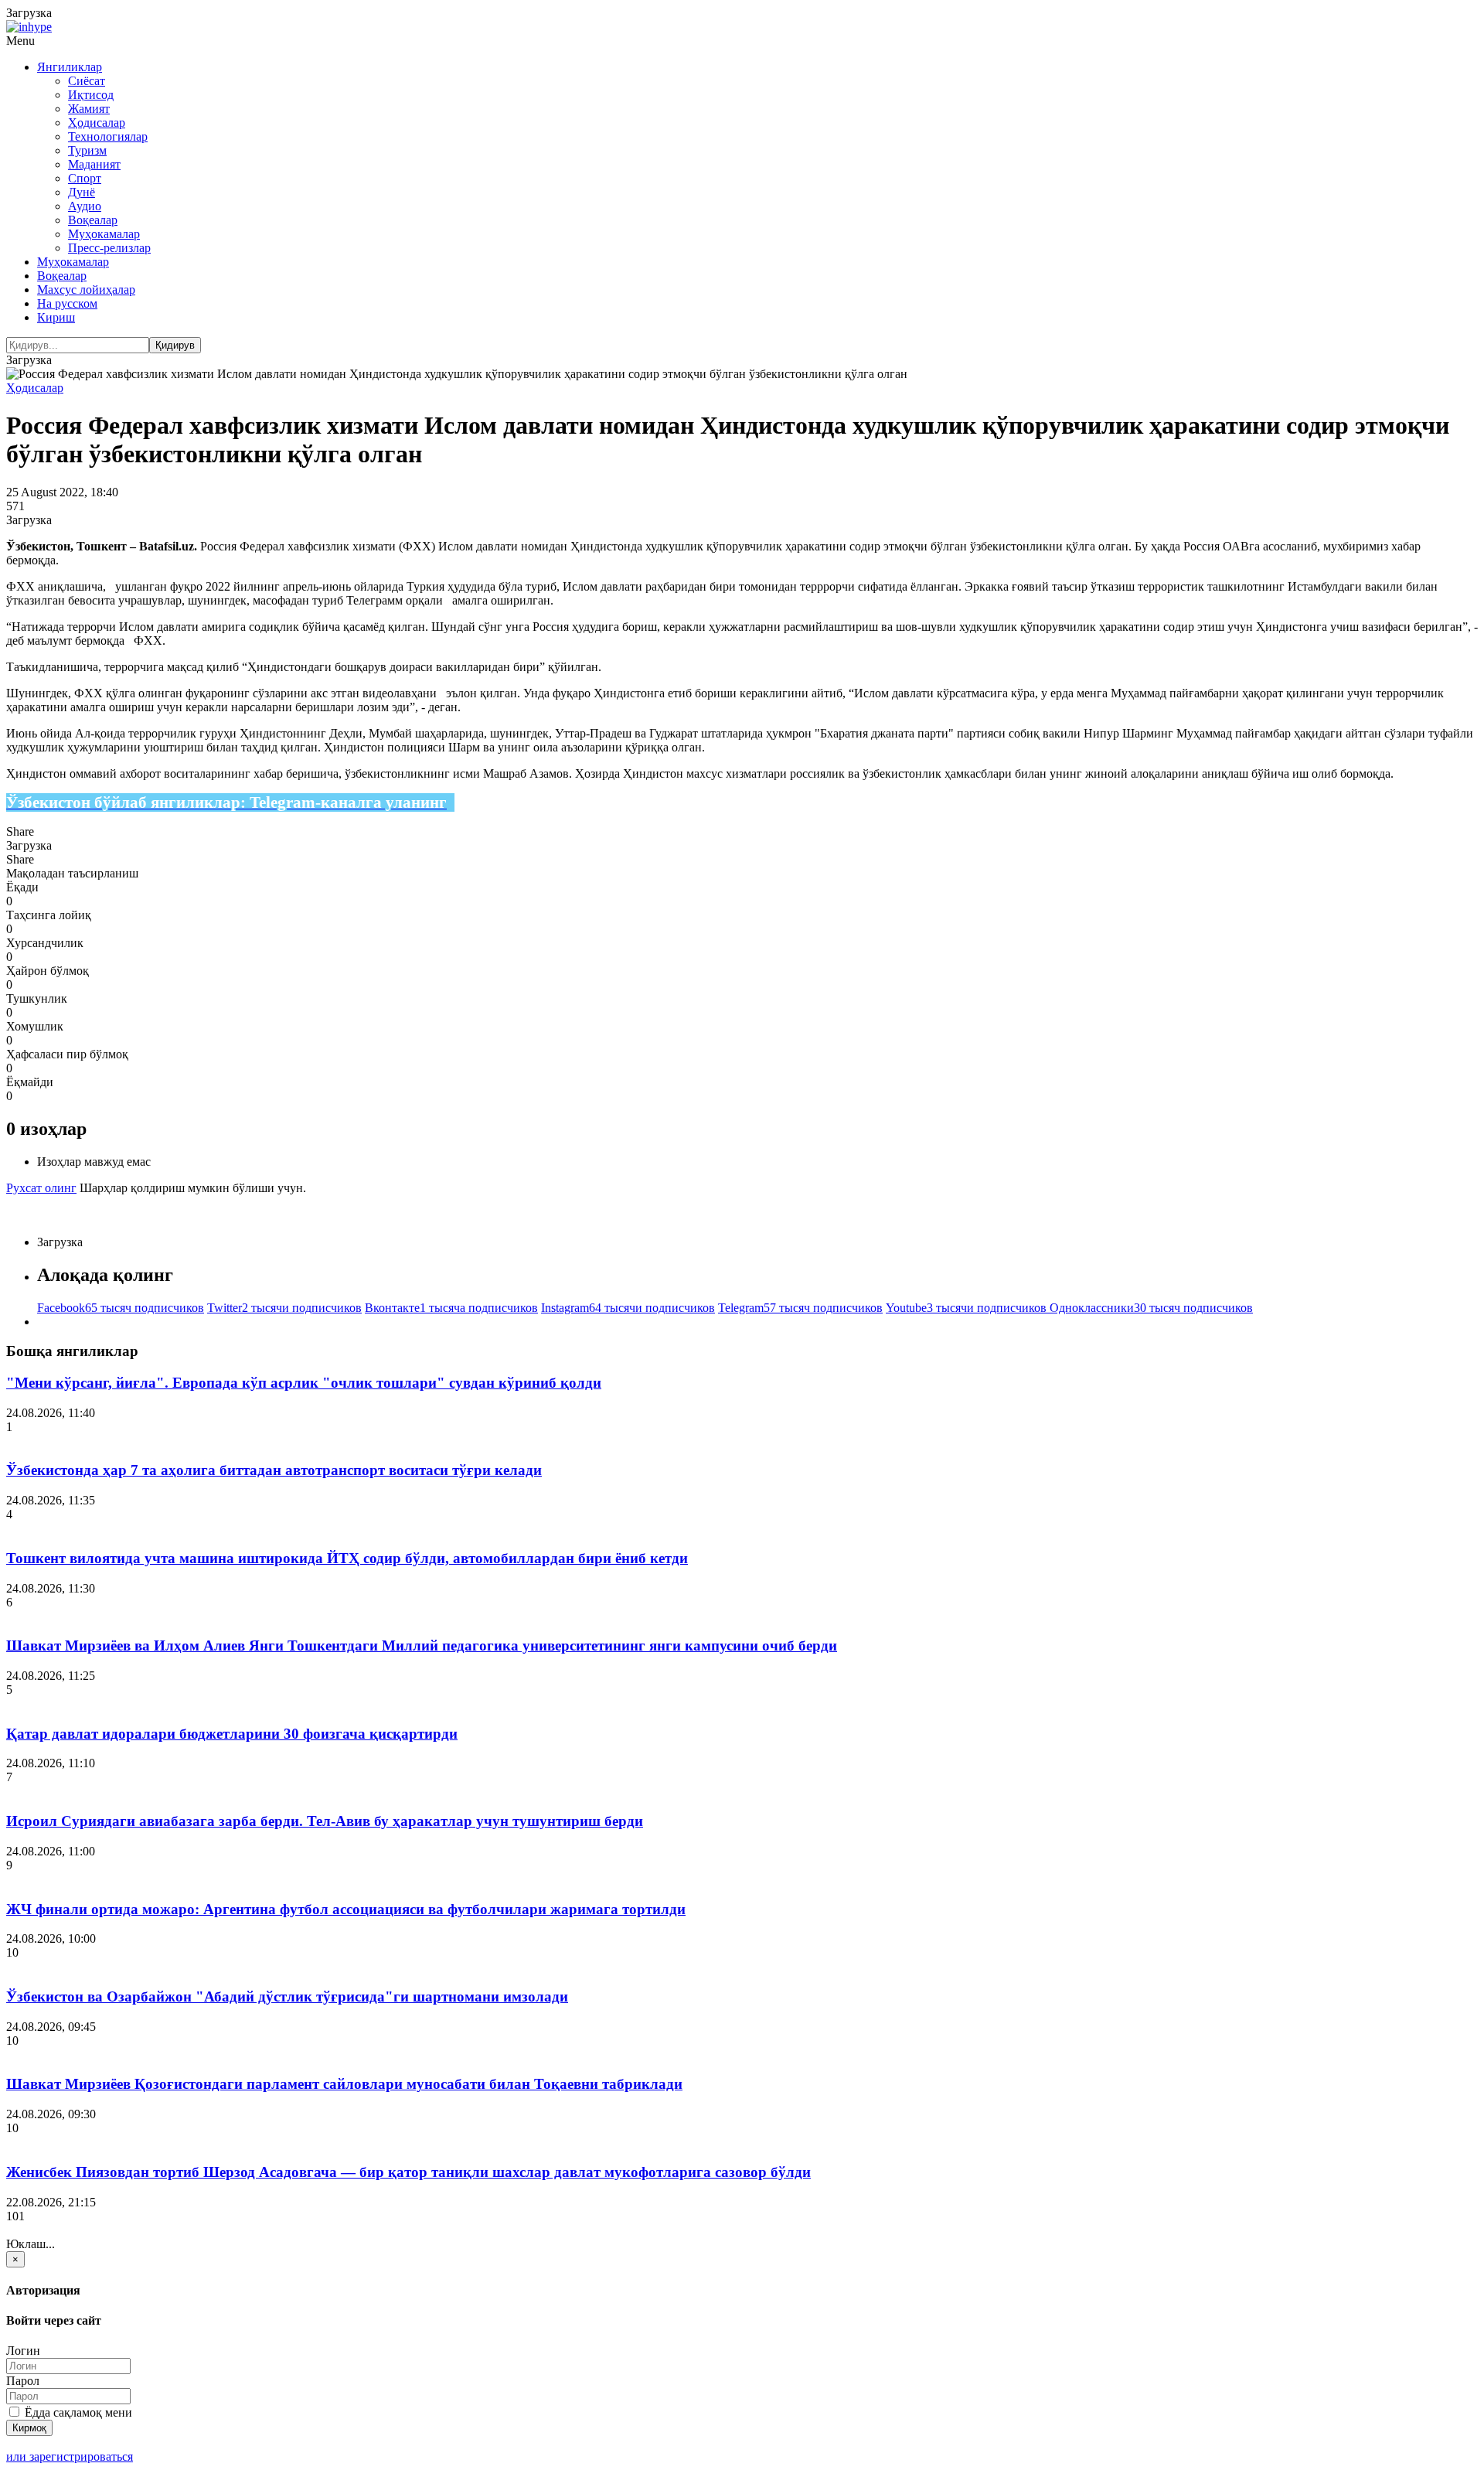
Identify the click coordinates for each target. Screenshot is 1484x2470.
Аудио (85, 206)
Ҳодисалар (97, 123)
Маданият (94, 164)
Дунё (82, 192)
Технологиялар (108, 136)
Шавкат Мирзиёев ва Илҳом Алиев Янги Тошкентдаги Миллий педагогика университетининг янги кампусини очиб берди (422, 1646)
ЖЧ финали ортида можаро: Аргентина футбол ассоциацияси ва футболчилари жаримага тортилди (346, 1909)
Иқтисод (91, 95)
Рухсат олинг (41, 1188)
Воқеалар (93, 220)
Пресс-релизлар (109, 248)
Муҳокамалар (104, 234)
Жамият (89, 109)
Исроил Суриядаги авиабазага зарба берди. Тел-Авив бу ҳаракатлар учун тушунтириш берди (325, 1821)
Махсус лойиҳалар (86, 290)
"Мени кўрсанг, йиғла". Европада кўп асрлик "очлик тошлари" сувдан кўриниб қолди (304, 1383)
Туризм (87, 150)
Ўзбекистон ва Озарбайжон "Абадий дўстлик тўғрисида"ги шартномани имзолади (287, 1996)
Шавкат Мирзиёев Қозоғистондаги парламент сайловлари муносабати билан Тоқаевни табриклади (344, 2084)
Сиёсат (87, 81)
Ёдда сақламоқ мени (77, 2412)
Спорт (85, 178)
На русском (67, 303)
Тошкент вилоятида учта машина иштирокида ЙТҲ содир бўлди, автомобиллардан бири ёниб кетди (347, 1558)
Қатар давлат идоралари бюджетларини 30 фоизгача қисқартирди (232, 1734)
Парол (23, 2381)
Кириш (56, 317)
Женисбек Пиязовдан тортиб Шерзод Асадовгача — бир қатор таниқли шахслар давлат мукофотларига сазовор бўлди (408, 2172)
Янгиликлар (70, 67)
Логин (23, 2351)
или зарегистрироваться (70, 2456)
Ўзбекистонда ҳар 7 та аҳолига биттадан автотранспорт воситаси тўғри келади (274, 1470)
